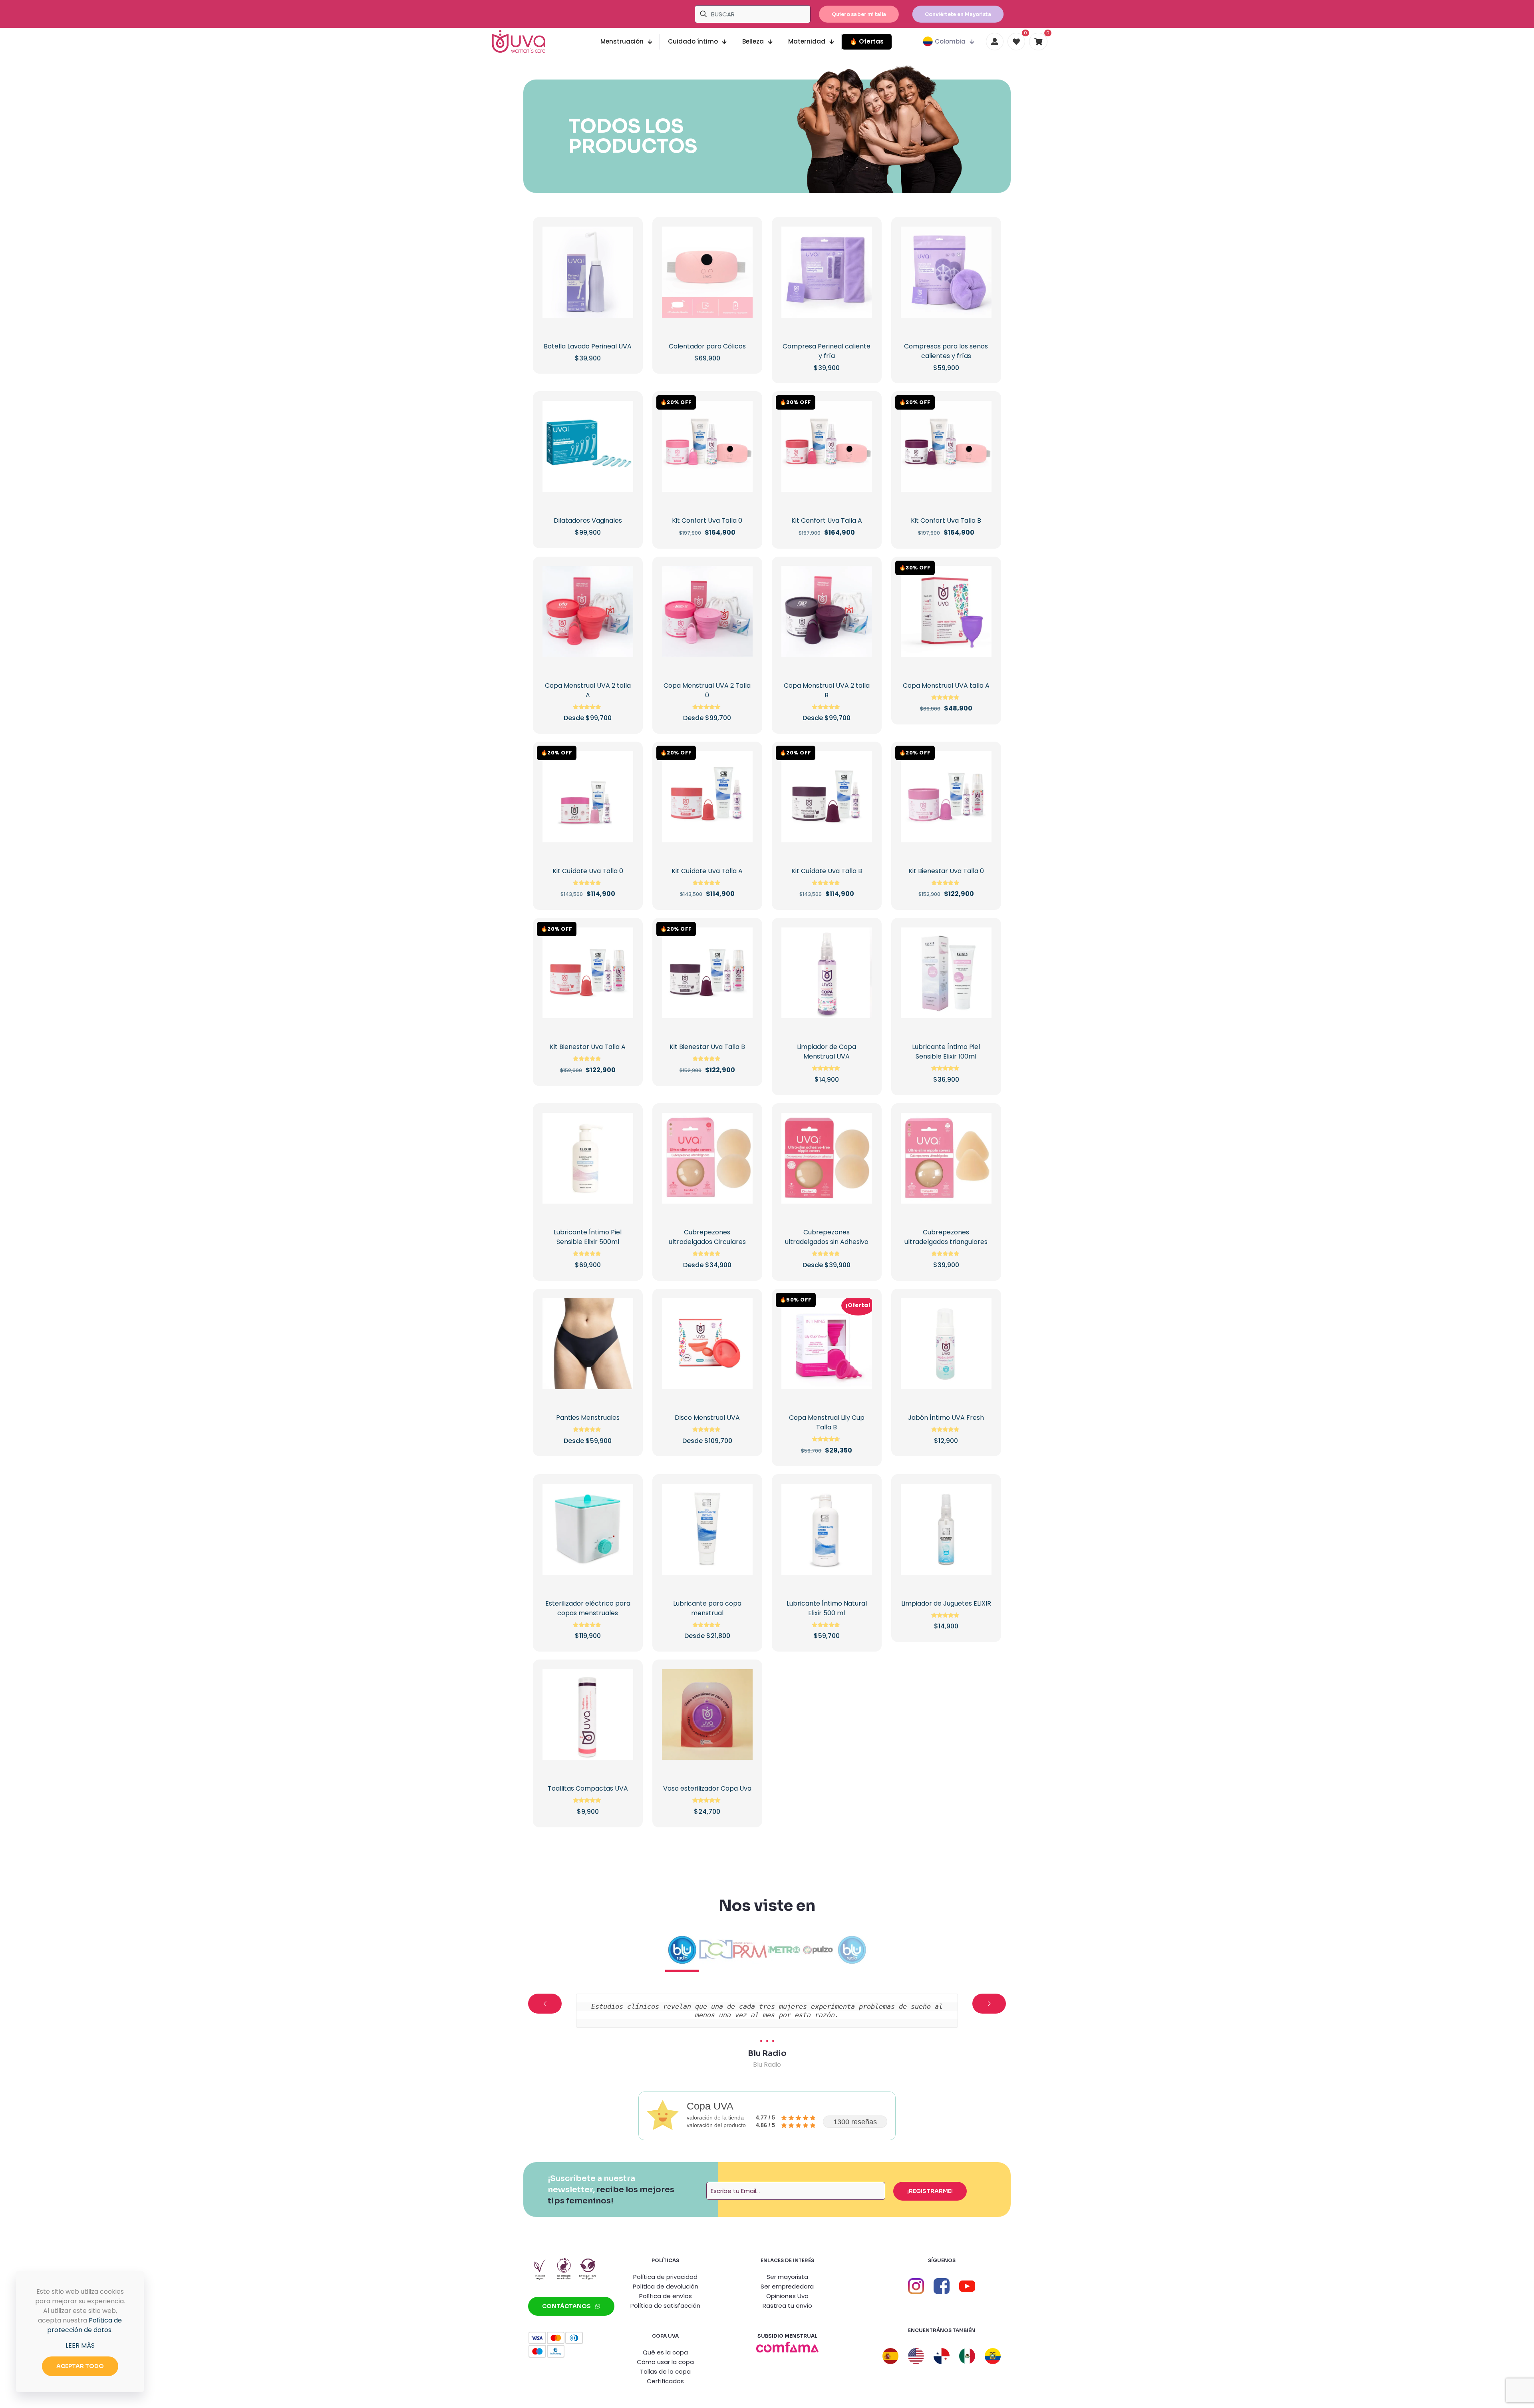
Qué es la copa (665, 2352)
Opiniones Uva (787, 2296)
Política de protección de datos (84, 2325)
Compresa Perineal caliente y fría (827, 351)
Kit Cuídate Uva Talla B (827, 871)
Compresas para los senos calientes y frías (946, 351)
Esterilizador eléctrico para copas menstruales (588, 1608)
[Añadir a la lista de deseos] (622, 272)
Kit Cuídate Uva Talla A (707, 871)
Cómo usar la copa (665, 2362)
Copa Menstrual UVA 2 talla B (827, 690)
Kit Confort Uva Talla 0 (707, 520)
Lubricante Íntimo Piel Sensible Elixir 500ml (588, 1237)
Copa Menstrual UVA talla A (946, 686)
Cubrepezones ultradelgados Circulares (707, 1237)
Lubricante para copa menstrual (707, 1608)
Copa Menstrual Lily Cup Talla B (827, 1422)
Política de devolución (666, 2286)
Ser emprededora (787, 2286)
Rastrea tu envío (787, 2306)
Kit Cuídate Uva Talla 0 (588, 871)
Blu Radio (767, 2053)
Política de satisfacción (665, 2306)
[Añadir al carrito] (622, 238)
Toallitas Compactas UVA (588, 1788)
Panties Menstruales (588, 1418)
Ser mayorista (787, 2277)
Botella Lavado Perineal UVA (588, 346)
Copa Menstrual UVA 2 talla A (588, 690)
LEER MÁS (80, 2345)
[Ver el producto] (622, 255)
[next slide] (989, 2004)
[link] (787, 2347)
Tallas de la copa (665, 2371)
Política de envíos (666, 2296)
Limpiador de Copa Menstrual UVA (827, 1052)
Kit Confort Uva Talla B (946, 520)
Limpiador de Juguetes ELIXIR (946, 1603)
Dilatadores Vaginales (588, 520)
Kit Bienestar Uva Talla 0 (946, 871)
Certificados (665, 2381)
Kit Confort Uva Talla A (827, 520)
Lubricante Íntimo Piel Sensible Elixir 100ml (946, 1052)
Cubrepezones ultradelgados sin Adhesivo (827, 1237)
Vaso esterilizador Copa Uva (707, 1788)
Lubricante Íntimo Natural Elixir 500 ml (827, 1608)
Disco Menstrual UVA (707, 1418)
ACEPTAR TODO (80, 2366)
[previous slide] (545, 2004)
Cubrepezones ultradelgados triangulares (946, 1237)
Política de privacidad (665, 2277)
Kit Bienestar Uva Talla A (588, 1047)
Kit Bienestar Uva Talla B (707, 1047)
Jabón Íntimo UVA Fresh (946, 1418)
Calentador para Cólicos (707, 346)
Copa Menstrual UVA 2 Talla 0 (707, 690)
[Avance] (622, 289)
